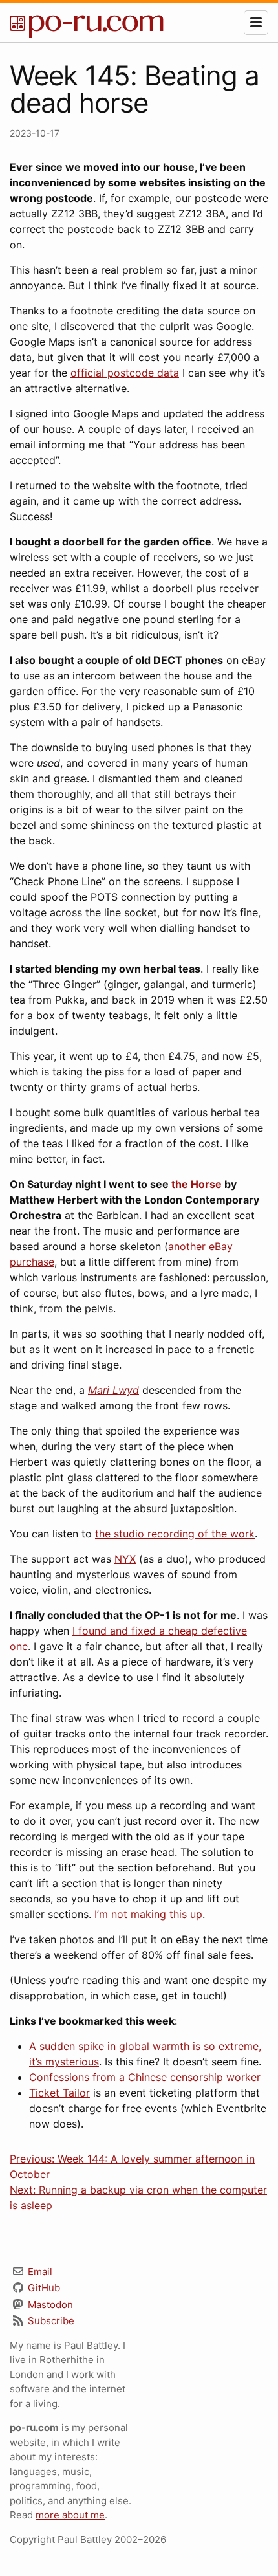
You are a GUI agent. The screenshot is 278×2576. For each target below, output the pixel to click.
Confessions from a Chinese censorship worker (145, 2077)
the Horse (197, 1184)
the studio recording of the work (175, 1534)
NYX (125, 1559)
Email (39, 2272)
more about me (70, 2515)
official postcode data (125, 373)
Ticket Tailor (59, 2093)
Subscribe (50, 2321)
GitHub (43, 2288)
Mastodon (49, 2305)
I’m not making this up (148, 1914)
